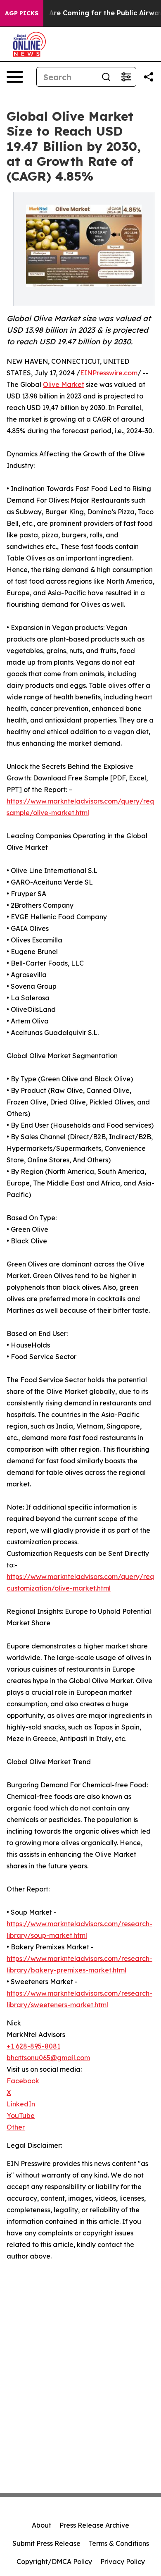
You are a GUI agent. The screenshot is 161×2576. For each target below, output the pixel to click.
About (41, 2525)
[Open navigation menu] (15, 77)
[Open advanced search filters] (126, 77)
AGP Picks (22, 13)
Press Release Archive (94, 2525)
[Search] (106, 77)
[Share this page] (149, 77)
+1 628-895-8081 (33, 2046)
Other (16, 2127)
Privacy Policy (123, 2562)
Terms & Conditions (119, 2543)
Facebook (23, 2081)
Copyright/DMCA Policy (54, 2562)
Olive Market (64, 384)
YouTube (21, 2116)
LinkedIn (21, 2104)
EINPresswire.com (109, 373)
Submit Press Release (46, 2543)
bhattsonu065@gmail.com (48, 2058)
